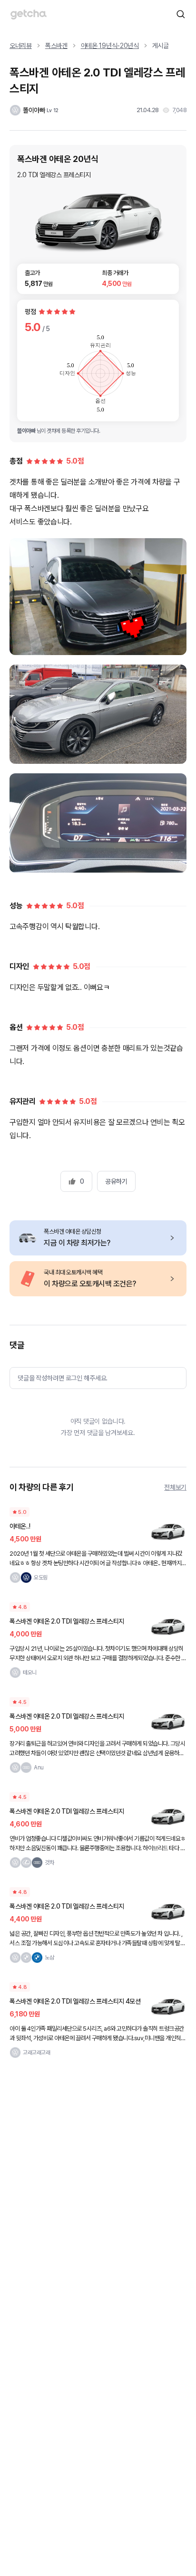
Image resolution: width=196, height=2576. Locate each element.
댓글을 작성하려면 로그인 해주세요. (63, 1378)
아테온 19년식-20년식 (110, 46)
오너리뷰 (21, 46)
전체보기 (175, 1487)
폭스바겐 (56, 46)
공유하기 (116, 1181)
